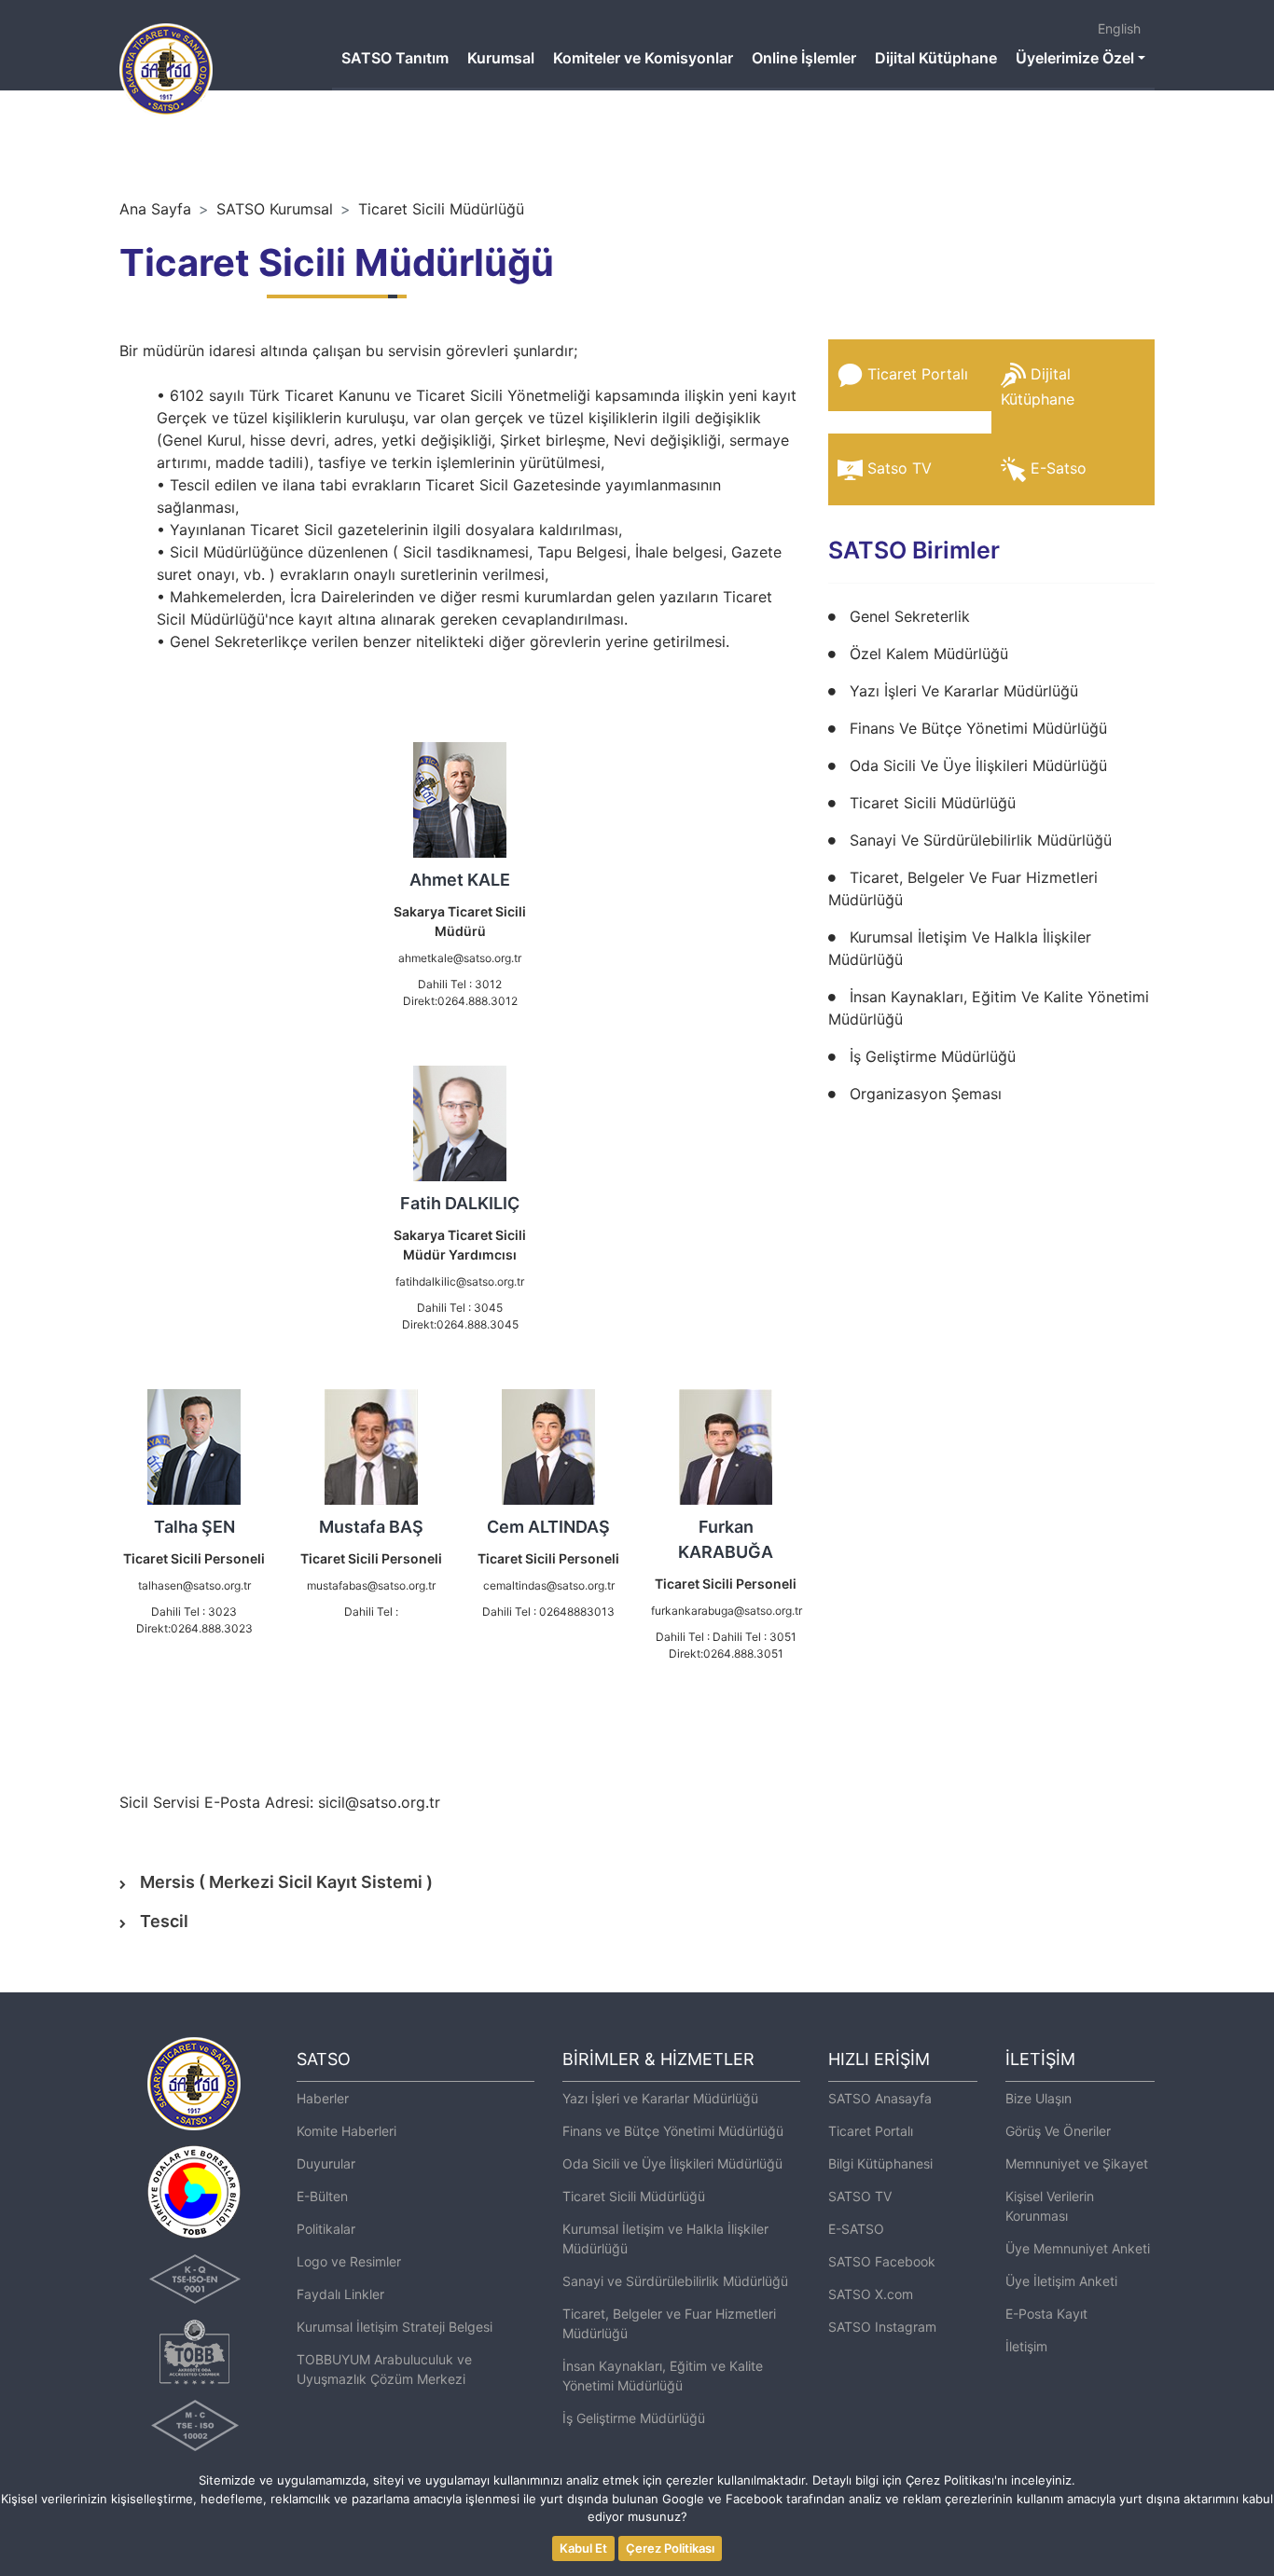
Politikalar (326, 2229)
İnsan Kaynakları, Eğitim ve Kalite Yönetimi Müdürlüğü (663, 2376)
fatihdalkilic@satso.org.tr (460, 1281)
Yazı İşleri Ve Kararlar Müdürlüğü (964, 691)
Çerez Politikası (670, 2548)
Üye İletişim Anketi (1061, 2281)
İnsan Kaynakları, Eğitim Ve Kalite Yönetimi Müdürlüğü (989, 1008)
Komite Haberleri (346, 2131)
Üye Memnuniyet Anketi (1078, 2248)
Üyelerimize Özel (1075, 58)
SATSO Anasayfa (880, 2098)
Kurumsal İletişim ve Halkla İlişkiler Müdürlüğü (665, 2239)
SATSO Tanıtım (395, 58)
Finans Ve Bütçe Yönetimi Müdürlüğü (978, 728)
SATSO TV (860, 2196)
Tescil (164, 1921)
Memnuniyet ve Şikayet (1077, 2163)
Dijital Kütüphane (936, 58)
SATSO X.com (871, 2294)
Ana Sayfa (155, 209)
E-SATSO (856, 2229)
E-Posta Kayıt (1046, 2314)
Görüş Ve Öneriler (1058, 2131)
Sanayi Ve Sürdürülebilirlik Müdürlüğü (981, 840)
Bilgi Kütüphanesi (880, 2163)
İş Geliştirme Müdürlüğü (933, 1056)
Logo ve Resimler (349, 2261)
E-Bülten (322, 2196)
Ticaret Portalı (918, 374)
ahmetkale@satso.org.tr (460, 958)
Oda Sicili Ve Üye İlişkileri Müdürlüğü (978, 765)
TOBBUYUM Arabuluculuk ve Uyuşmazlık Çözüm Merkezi (384, 2369)
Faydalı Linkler (340, 2294)
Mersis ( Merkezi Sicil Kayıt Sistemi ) (286, 1882)
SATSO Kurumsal (275, 209)
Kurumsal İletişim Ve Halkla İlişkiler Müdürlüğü (960, 948)
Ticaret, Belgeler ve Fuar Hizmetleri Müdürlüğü (669, 2323)
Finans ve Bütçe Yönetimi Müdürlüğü (673, 2131)
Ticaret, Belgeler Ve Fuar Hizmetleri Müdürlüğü (963, 889)
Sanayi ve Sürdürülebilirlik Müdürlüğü (675, 2281)
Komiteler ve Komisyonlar (643, 58)
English (1119, 28)
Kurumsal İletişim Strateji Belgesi (395, 2327)
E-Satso (1059, 468)
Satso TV (900, 468)
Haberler (323, 2098)
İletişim (1026, 2346)
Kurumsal (501, 58)
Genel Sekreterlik (910, 616)
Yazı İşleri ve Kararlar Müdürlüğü (660, 2098)
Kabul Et (583, 2548)
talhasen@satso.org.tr (194, 1585)
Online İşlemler (804, 58)
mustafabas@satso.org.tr (371, 1585)
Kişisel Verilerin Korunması (1050, 2206)
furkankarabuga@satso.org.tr (727, 1611)
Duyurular (326, 2163)
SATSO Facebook (882, 2261)
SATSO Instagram (882, 2327)
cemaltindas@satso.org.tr (549, 1585)
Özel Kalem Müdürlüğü (929, 654)
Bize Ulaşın (1039, 2098)
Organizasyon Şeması (926, 1094)
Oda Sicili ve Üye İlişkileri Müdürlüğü (672, 2163)
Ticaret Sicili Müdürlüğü (441, 209)
